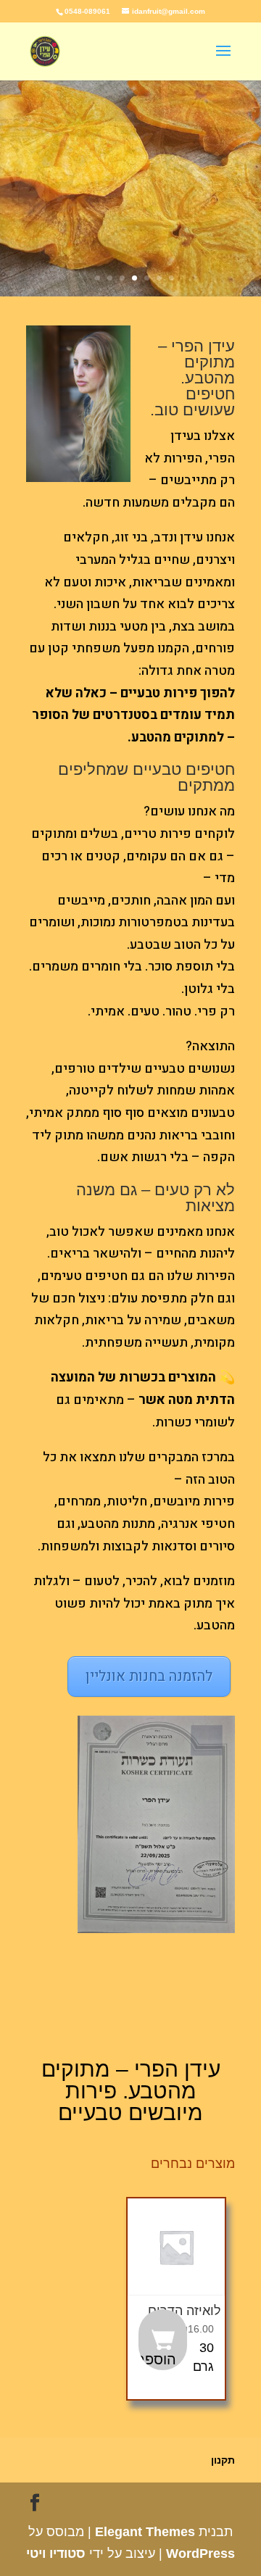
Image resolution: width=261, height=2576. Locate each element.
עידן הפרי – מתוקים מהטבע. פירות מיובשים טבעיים (131, 2091)
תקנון (223, 2460)
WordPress (200, 2554)
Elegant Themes (145, 2532)
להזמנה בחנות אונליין (149, 1676)
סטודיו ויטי (56, 2554)
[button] (163, 2340)
